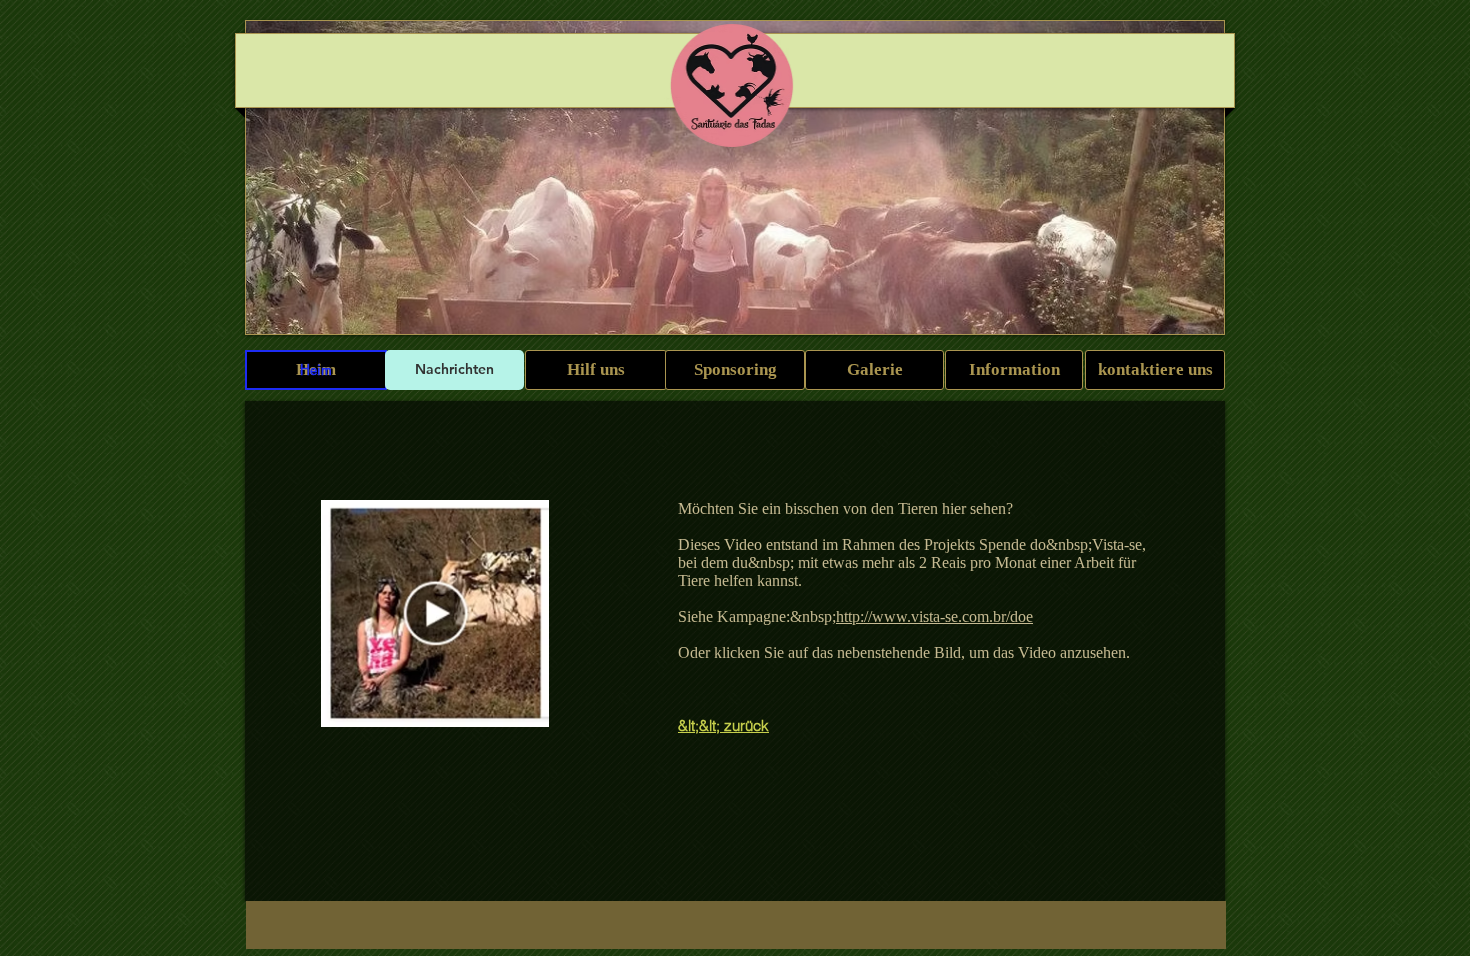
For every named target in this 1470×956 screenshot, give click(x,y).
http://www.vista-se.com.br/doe (934, 616)
